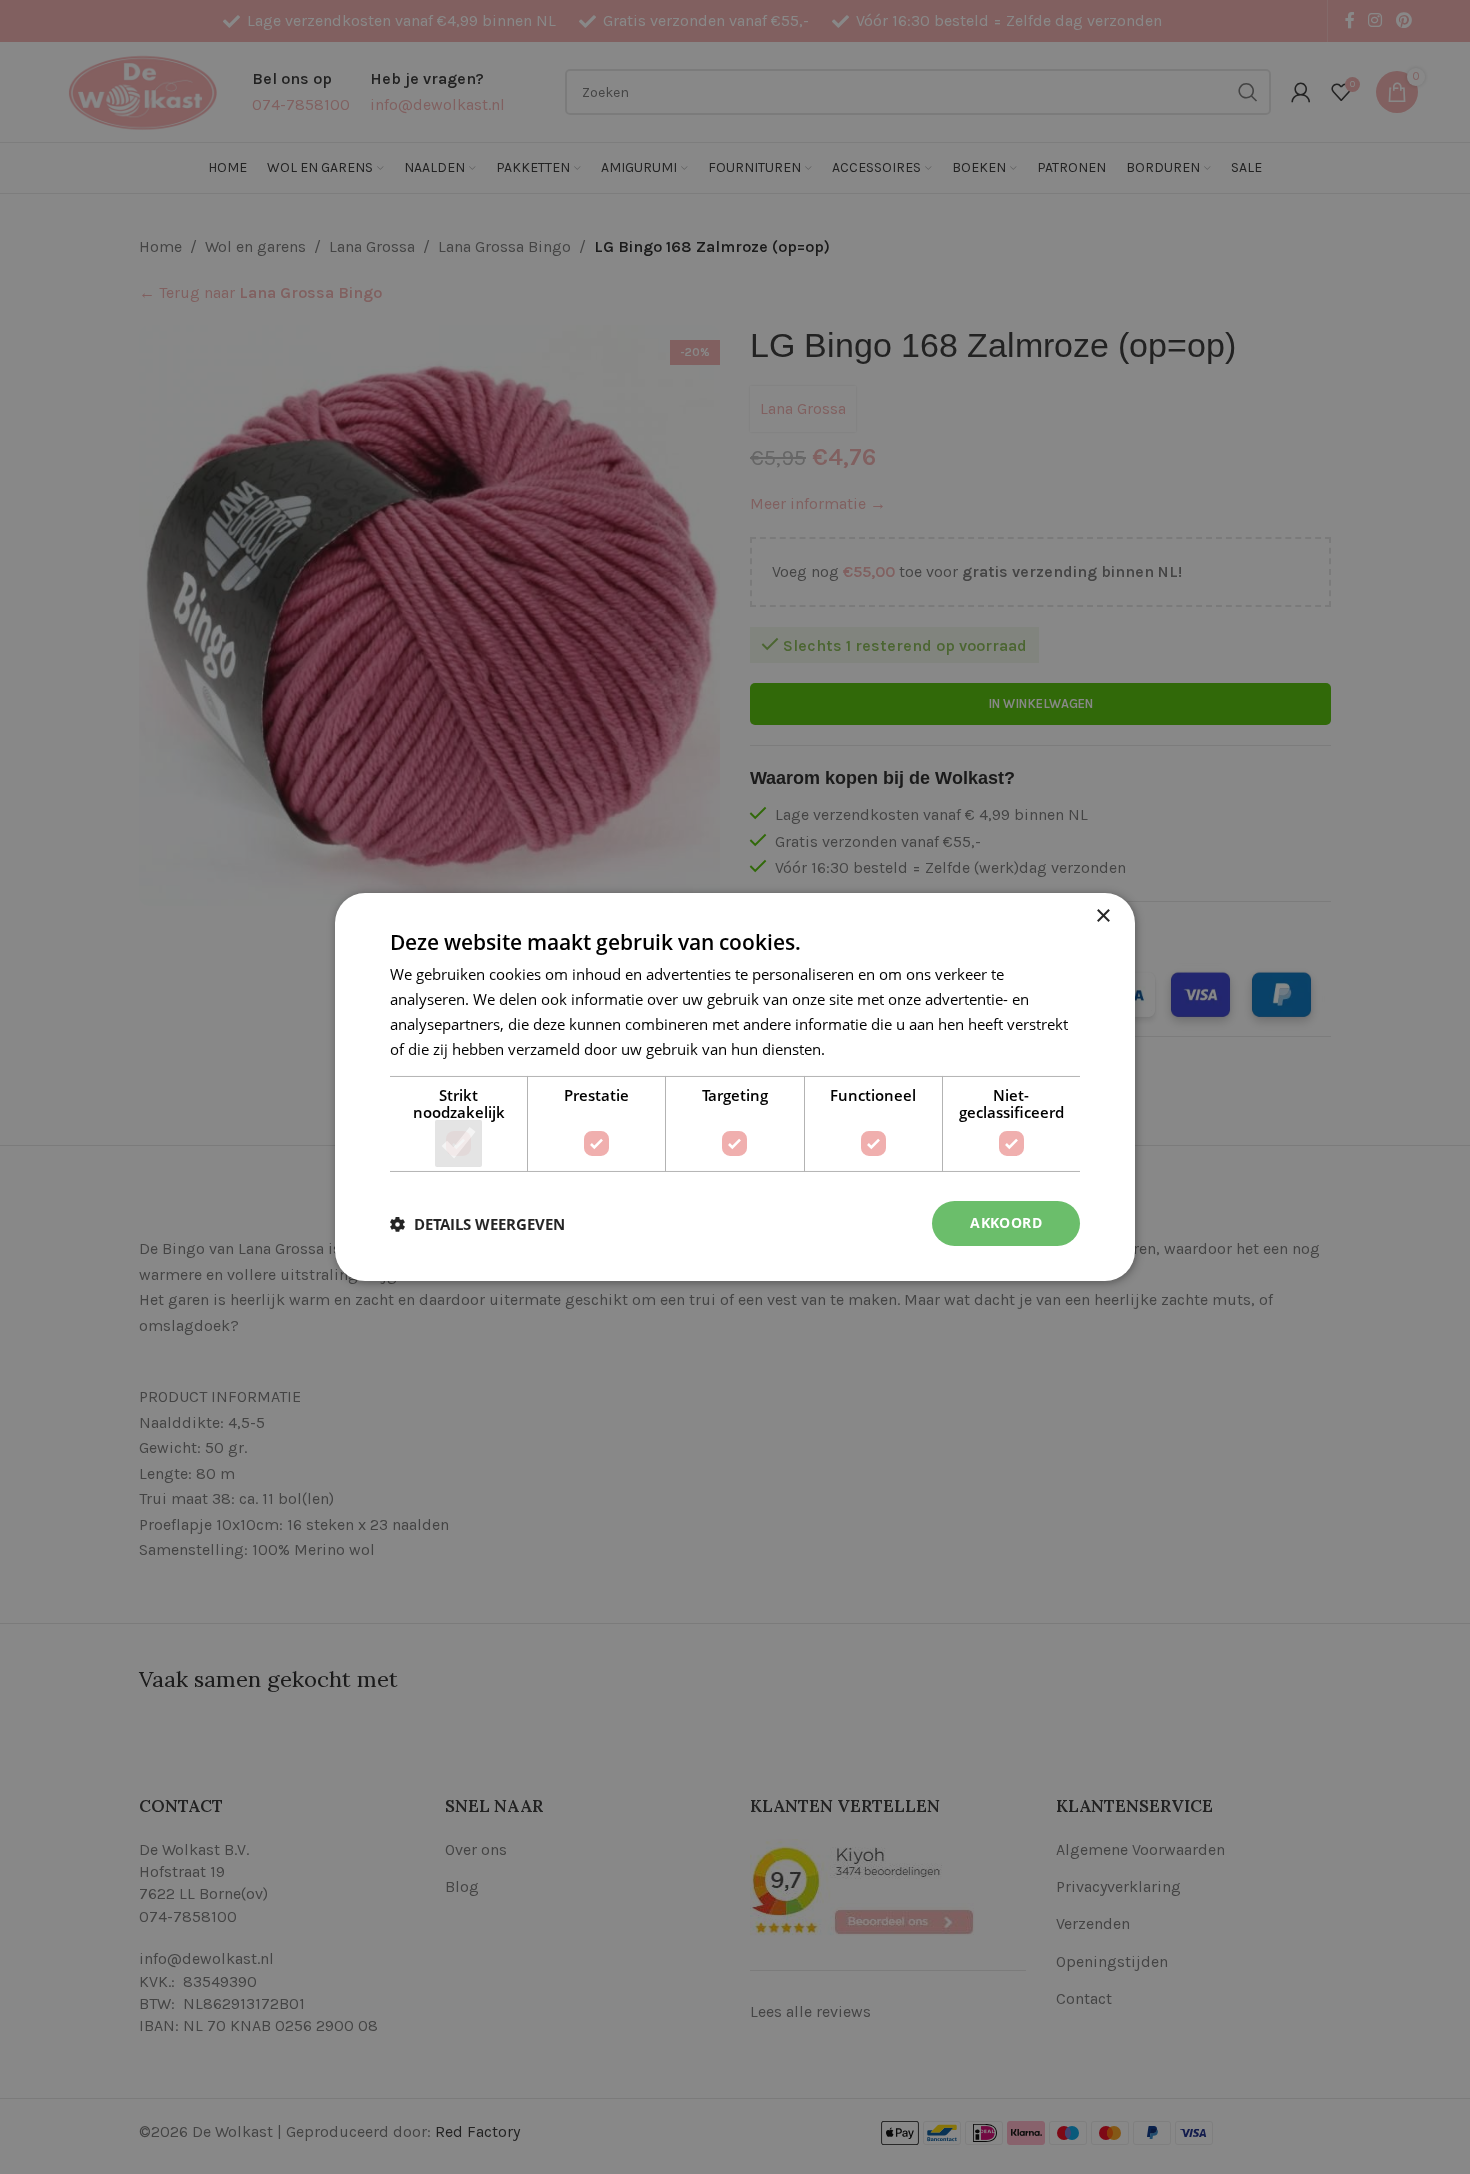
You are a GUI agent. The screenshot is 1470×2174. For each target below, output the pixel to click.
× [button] (1102, 916)
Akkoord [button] (1006, 1222)
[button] (477, 1224)
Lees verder (869, 1049)
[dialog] (735, 1087)
